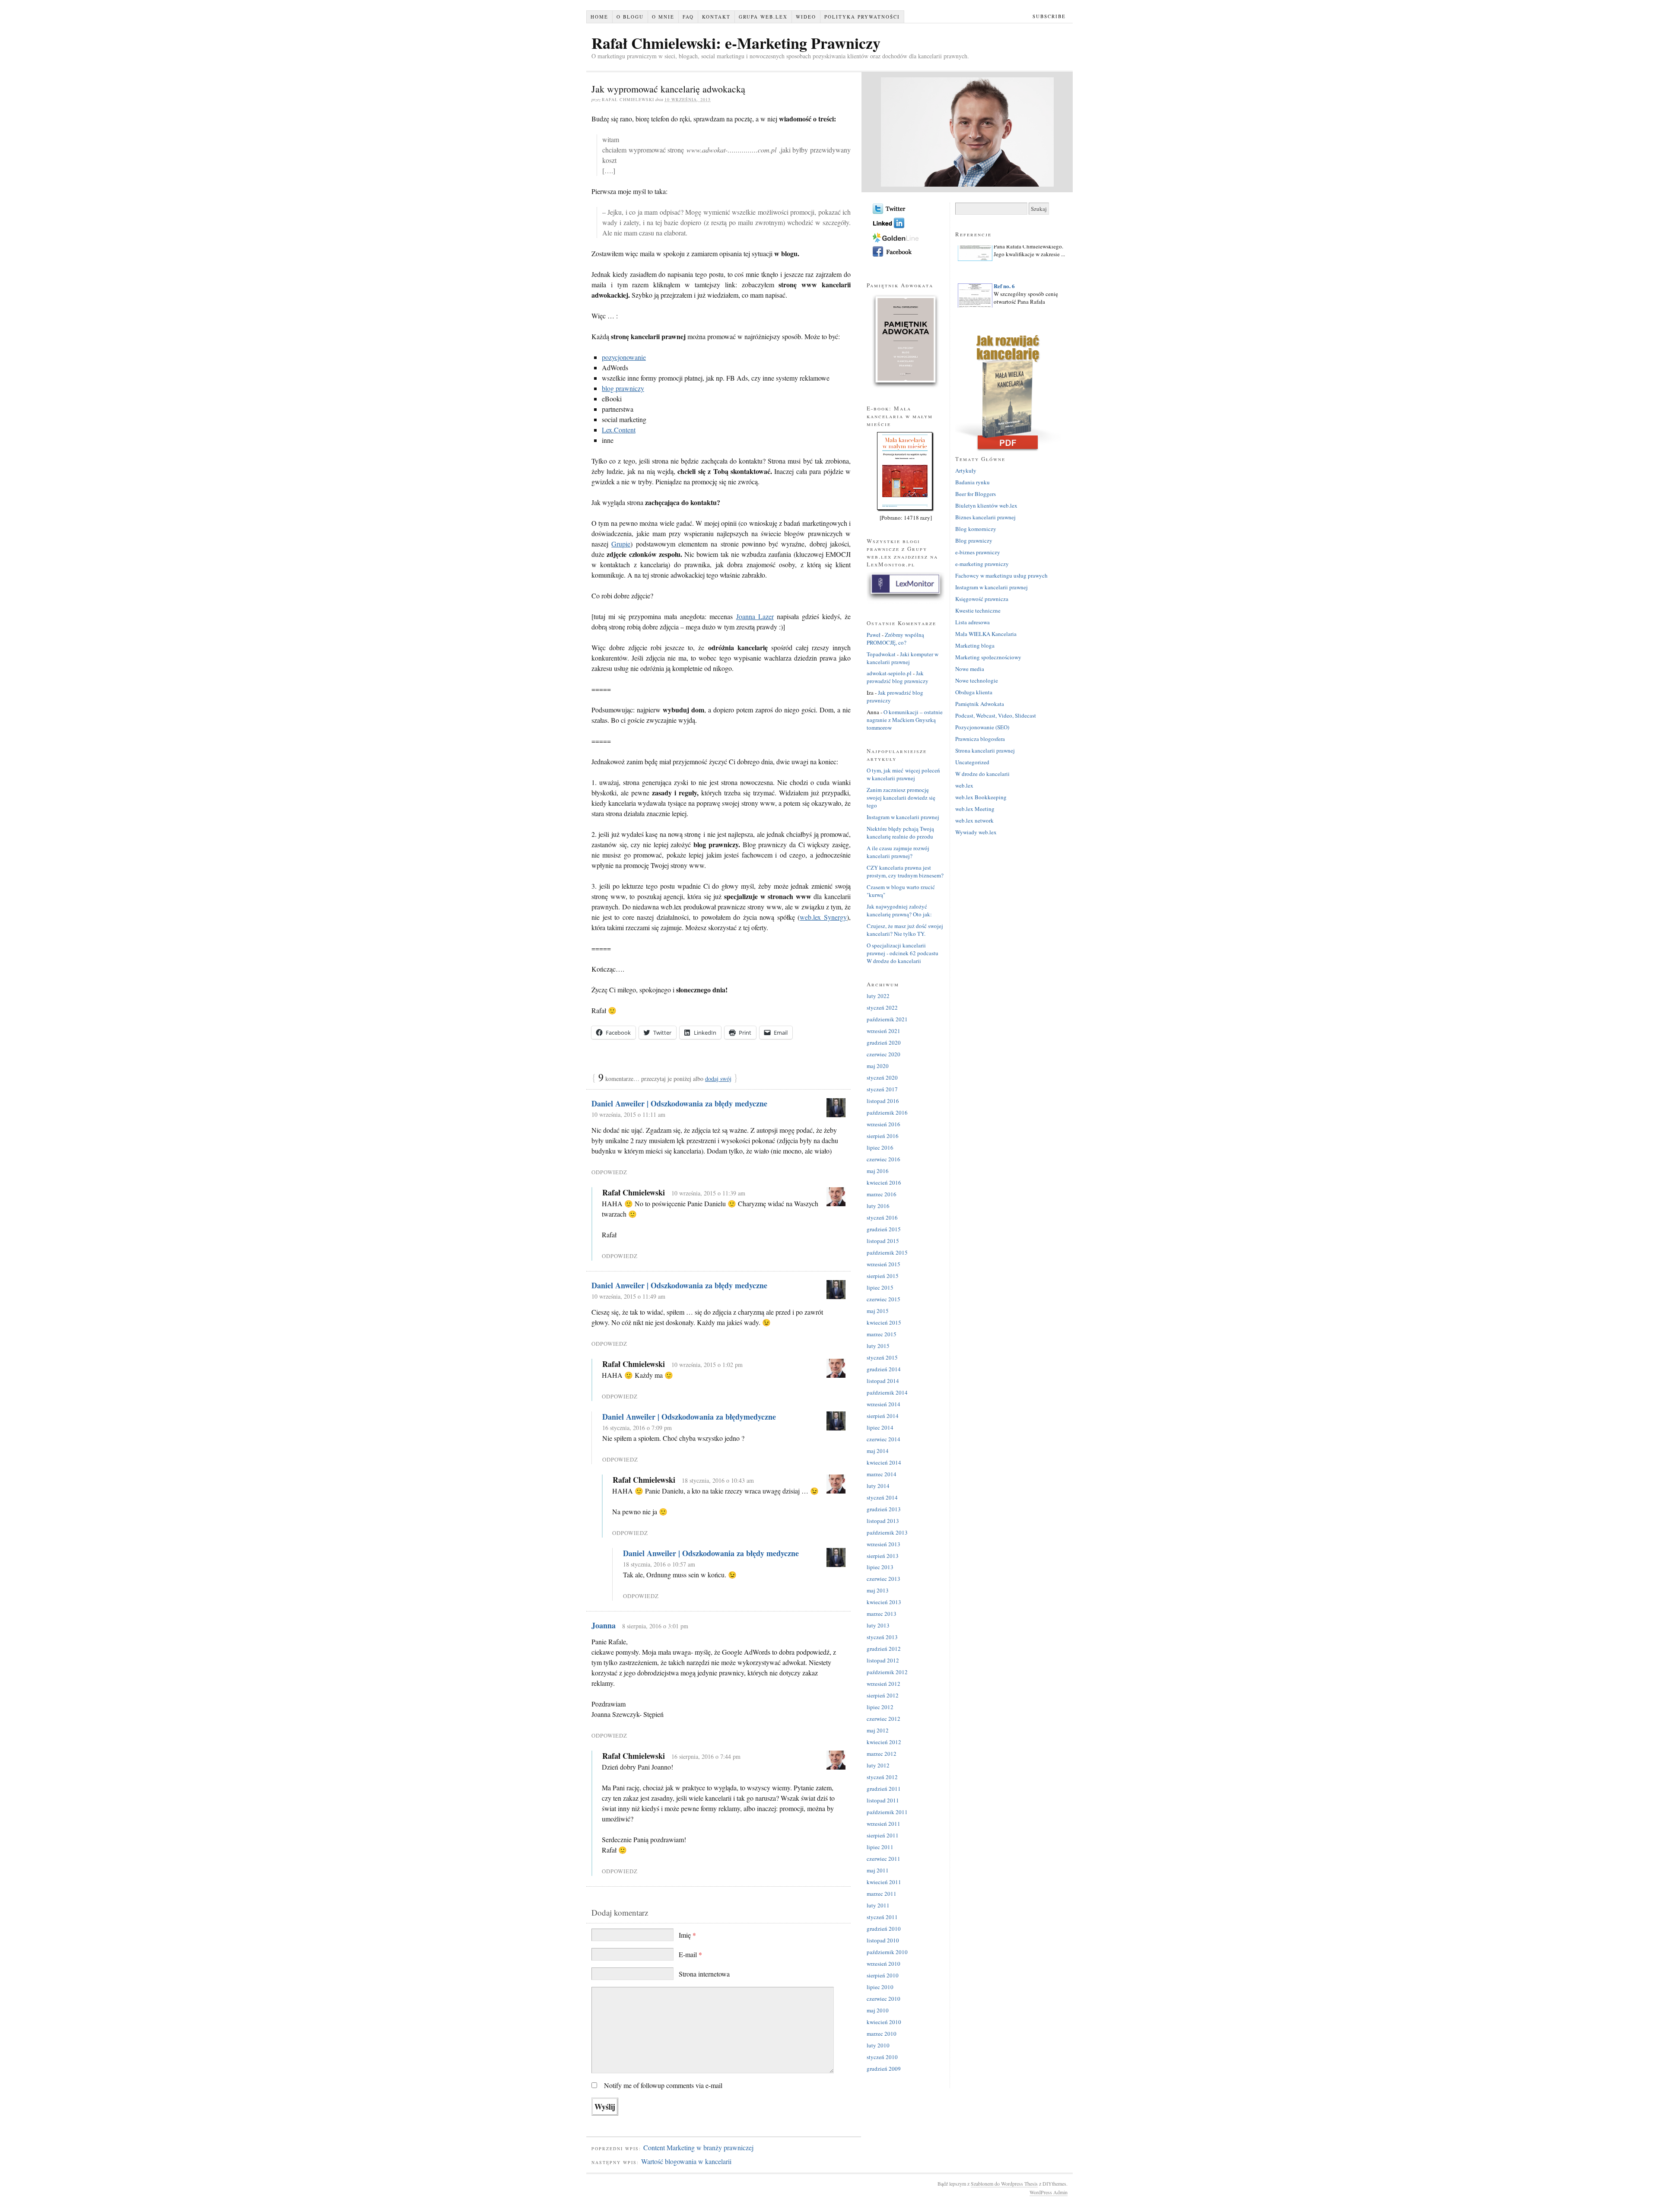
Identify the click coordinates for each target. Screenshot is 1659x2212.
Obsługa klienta (974, 692)
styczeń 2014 (882, 1497)
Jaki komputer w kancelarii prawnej (903, 658)
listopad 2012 (883, 1660)
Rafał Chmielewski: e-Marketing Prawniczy (736, 43)
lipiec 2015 (880, 1287)
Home (599, 17)
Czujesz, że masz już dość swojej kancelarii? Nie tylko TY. (905, 930)
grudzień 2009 (884, 2069)
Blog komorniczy (976, 529)
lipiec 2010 (880, 1987)
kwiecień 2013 (884, 1602)
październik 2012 (887, 1672)
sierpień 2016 (883, 1136)
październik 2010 (887, 1952)
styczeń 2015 (882, 1357)
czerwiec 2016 (884, 1159)
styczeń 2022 (882, 1007)
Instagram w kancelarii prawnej (903, 817)
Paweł (874, 635)
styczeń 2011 (882, 1917)
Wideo (806, 17)
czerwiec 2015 (884, 1299)
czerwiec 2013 (884, 1579)
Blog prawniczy (974, 540)
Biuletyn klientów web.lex (986, 505)
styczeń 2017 (882, 1089)
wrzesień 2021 (884, 1031)
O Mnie (663, 17)
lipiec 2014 (880, 1427)
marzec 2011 (882, 1894)
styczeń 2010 (882, 2057)
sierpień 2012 (883, 1695)
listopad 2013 (883, 1521)
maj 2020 (878, 1066)
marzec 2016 (882, 1194)
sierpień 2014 (883, 1416)
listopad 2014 (883, 1381)
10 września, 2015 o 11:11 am (628, 1114)
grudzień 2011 (884, 1789)
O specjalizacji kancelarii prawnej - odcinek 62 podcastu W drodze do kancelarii (903, 953)
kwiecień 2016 (884, 1182)
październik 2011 (887, 1812)
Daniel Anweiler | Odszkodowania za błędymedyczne (689, 1417)
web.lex (964, 785)
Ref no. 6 (1004, 264)
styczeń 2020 (882, 1077)
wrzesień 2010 (884, 1964)
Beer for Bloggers (976, 494)
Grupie (621, 544)
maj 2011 (878, 1870)
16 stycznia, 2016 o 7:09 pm (637, 1428)
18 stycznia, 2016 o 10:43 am (718, 1480)
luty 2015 (878, 1346)
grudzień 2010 (884, 1929)
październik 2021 (887, 1019)
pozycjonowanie (624, 357)
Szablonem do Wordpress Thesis (1004, 2183)
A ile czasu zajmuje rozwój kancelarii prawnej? (898, 852)
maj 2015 (878, 1311)
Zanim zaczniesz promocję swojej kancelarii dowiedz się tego (901, 798)
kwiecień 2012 (884, 1742)
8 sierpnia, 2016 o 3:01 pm (655, 1626)
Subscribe (1049, 16)
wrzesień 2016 (884, 1124)
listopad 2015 (883, 1241)
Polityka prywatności (862, 17)
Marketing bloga (975, 645)
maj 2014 (878, 1451)
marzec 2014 (882, 1474)
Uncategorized (972, 762)
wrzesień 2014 (884, 1404)
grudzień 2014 (884, 1369)
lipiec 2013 (880, 1567)
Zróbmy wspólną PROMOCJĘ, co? (895, 639)
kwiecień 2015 (884, 1322)
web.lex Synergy (823, 917)
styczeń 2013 (882, 1637)
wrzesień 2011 (884, 1824)
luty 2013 (878, 1625)
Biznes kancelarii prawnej (985, 517)
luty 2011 (878, 1905)
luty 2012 (878, 1765)
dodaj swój (718, 1079)
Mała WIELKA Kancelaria (986, 634)
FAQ (688, 17)
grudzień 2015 (884, 1229)
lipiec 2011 (880, 1847)
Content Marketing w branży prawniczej (698, 2147)
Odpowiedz (609, 1172)
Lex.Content (619, 430)
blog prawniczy (623, 388)
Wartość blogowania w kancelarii (686, 2161)
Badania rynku (973, 482)
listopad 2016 (883, 1101)
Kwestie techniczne (978, 610)
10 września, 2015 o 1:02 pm (707, 1365)
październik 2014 (887, 1392)
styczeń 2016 (882, 1217)
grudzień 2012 (884, 1649)
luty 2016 (878, 1206)
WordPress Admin (1049, 2192)
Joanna (604, 1625)
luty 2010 (878, 2045)
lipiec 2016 (880, 1147)
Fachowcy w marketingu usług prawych (1001, 575)
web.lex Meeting (975, 809)
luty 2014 (878, 1486)
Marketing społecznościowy (988, 657)
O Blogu (630, 17)
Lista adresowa (973, 622)
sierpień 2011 (883, 1835)
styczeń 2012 (882, 1777)
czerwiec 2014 (884, 1439)
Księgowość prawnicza (982, 599)
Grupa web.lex (763, 17)
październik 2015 (887, 1252)
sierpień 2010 (883, 1975)
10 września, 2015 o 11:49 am (628, 1296)
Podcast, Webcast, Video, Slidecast (996, 715)
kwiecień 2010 (884, 2022)
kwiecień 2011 (884, 1882)
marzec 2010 (882, 2034)
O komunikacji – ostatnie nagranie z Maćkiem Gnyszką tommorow (905, 720)
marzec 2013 (882, 1614)
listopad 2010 (883, 1940)
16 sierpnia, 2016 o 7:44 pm (706, 1756)
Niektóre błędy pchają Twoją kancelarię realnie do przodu (900, 833)
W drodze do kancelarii (982, 774)
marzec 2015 (882, 1334)
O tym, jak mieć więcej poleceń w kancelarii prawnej (903, 774)
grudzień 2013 (884, 1509)
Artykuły (966, 470)
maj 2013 (878, 1590)
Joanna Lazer (755, 616)
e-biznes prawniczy (978, 552)
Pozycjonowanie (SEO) (982, 727)
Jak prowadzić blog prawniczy (898, 677)
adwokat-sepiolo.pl (889, 673)
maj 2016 (878, 1171)
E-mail (690, 1954)
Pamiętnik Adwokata (980, 704)
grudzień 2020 (884, 1042)
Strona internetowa (704, 1974)
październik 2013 (887, 1532)
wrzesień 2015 (884, 1264)
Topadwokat (881, 654)
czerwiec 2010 (884, 1999)
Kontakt (716, 17)
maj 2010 (878, 2010)
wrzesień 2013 (884, 1544)
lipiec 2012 (880, 1707)
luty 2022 (878, 996)
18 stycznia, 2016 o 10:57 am (659, 1564)
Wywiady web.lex (976, 832)
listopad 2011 (883, 1800)
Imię (687, 1935)
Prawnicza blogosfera (980, 739)
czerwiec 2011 (884, 1859)
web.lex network (974, 820)
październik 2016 (887, 1112)
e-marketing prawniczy (982, 564)
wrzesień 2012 (884, 1684)
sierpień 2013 (883, 1556)
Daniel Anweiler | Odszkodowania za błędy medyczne (679, 1103)
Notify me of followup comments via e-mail (663, 2085)
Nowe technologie (977, 680)
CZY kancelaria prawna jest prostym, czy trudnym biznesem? (905, 871)
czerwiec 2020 (884, 1054)
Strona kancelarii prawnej (985, 750)
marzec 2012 (882, 1754)
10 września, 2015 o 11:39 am (708, 1193)
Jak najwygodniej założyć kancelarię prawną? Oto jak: (899, 910)
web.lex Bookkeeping (981, 797)
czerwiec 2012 (884, 1719)
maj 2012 (878, 1730)
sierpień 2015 (883, 1276)
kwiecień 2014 (884, 1462)
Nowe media (970, 669)
